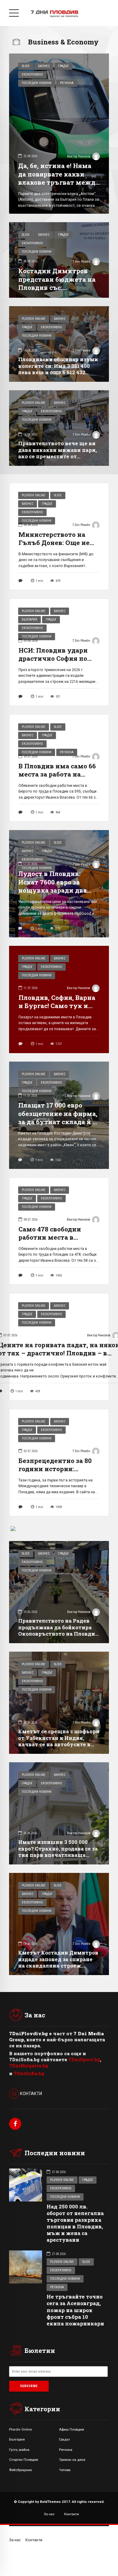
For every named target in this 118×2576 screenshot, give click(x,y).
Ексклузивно (32, 75)
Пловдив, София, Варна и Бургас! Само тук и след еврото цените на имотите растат (57, 1010)
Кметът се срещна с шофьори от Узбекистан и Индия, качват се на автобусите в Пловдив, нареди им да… (59, 1741)
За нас (49, 2514)
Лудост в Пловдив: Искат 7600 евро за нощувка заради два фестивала (52, 886)
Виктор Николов (79, 156)
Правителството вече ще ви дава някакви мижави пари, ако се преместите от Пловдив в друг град (57, 453)
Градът (63, 66)
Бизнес (44, 66)
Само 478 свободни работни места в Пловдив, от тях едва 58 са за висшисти (58, 1241)
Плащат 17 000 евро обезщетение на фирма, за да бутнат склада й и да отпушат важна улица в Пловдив (58, 1122)
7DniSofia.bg (29, 2073)
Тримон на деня (72, 2460)
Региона (67, 83)
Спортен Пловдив (23, 2460)
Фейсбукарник (21, 2470)
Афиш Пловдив (71, 2429)
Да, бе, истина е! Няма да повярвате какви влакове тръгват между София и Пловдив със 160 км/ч (59, 182)
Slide (26, 66)
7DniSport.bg (84, 2059)
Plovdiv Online (34, 319)
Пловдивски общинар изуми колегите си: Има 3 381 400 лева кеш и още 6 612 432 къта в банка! (58, 369)
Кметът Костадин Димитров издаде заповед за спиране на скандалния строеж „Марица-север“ (58, 1962)
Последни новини (37, 83)
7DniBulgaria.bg (29, 2065)
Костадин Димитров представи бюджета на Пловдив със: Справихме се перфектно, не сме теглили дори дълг (57, 291)
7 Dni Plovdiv (82, 262)
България (29, 620)
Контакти (72, 2514)
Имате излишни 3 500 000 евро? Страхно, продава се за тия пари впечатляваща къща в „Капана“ (58, 1852)
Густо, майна (19, 2450)
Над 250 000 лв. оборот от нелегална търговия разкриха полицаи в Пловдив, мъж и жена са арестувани (75, 2223)
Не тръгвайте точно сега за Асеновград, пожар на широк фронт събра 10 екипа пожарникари (75, 2310)
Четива (65, 2470)
